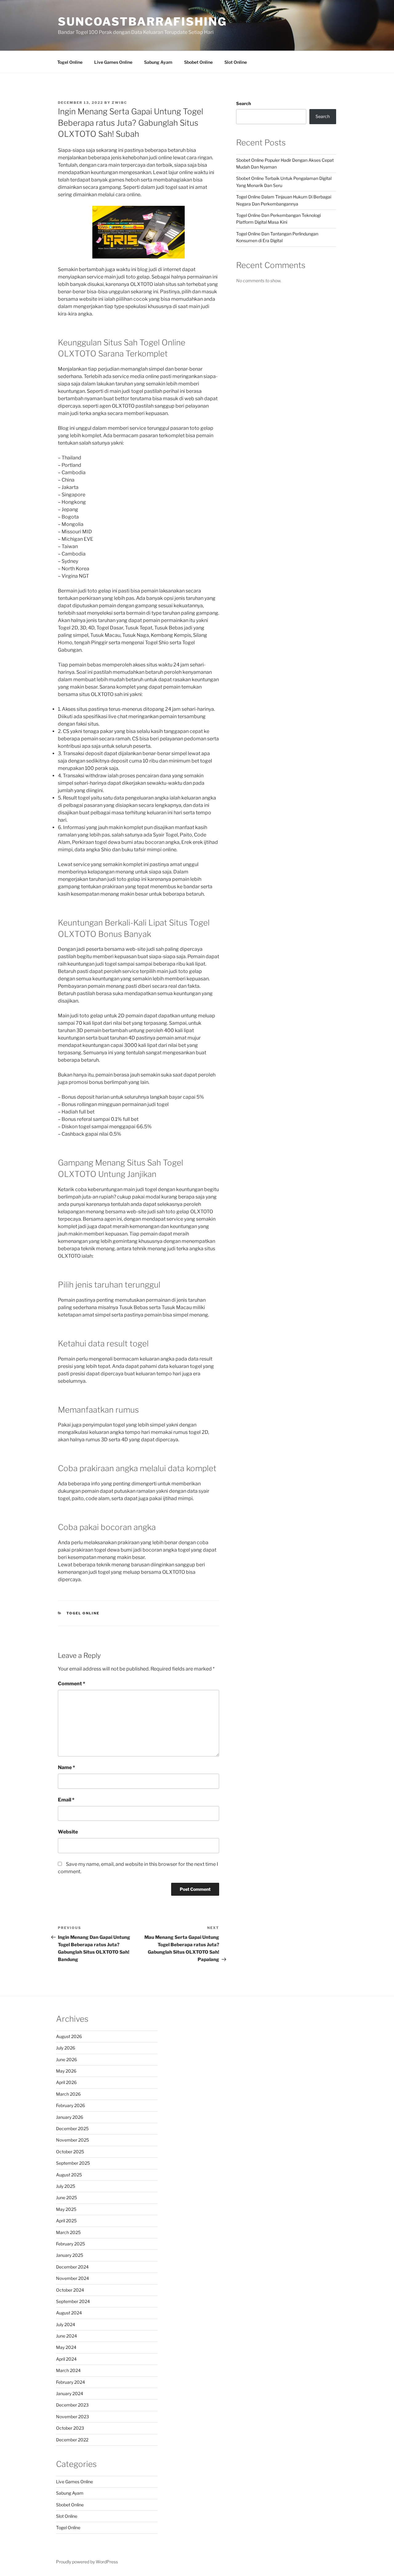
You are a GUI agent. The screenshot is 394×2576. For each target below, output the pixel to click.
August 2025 (69, 2175)
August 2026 (69, 2036)
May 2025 (66, 2209)
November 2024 (72, 2278)
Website (68, 1832)
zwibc (119, 103)
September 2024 (73, 2301)
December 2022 (72, 2440)
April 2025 (66, 2221)
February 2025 (70, 2244)
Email (66, 1800)
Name (66, 1767)
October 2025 (70, 2152)
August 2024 (69, 2313)
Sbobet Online (198, 62)
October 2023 (70, 2428)
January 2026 (70, 2117)
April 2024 (66, 2359)
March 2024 (68, 2370)
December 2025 (72, 2128)
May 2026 (66, 2071)
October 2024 (70, 2290)
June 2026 (66, 2059)
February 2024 (70, 2382)
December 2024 (72, 2267)
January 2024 (70, 2393)
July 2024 (66, 2324)
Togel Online (70, 62)
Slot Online (236, 62)
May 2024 (66, 2347)
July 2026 (66, 2048)
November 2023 (72, 2417)
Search (243, 103)
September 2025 (73, 2163)
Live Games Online (113, 62)
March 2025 (68, 2232)
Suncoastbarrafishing (142, 22)
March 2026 (68, 2094)
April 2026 (66, 2082)
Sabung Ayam (158, 62)
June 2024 (66, 2336)
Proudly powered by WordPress (87, 2562)
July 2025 (66, 2186)
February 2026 (70, 2105)
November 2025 (72, 2140)
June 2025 (66, 2198)
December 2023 (72, 2405)
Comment (72, 1684)
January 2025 (70, 2255)
